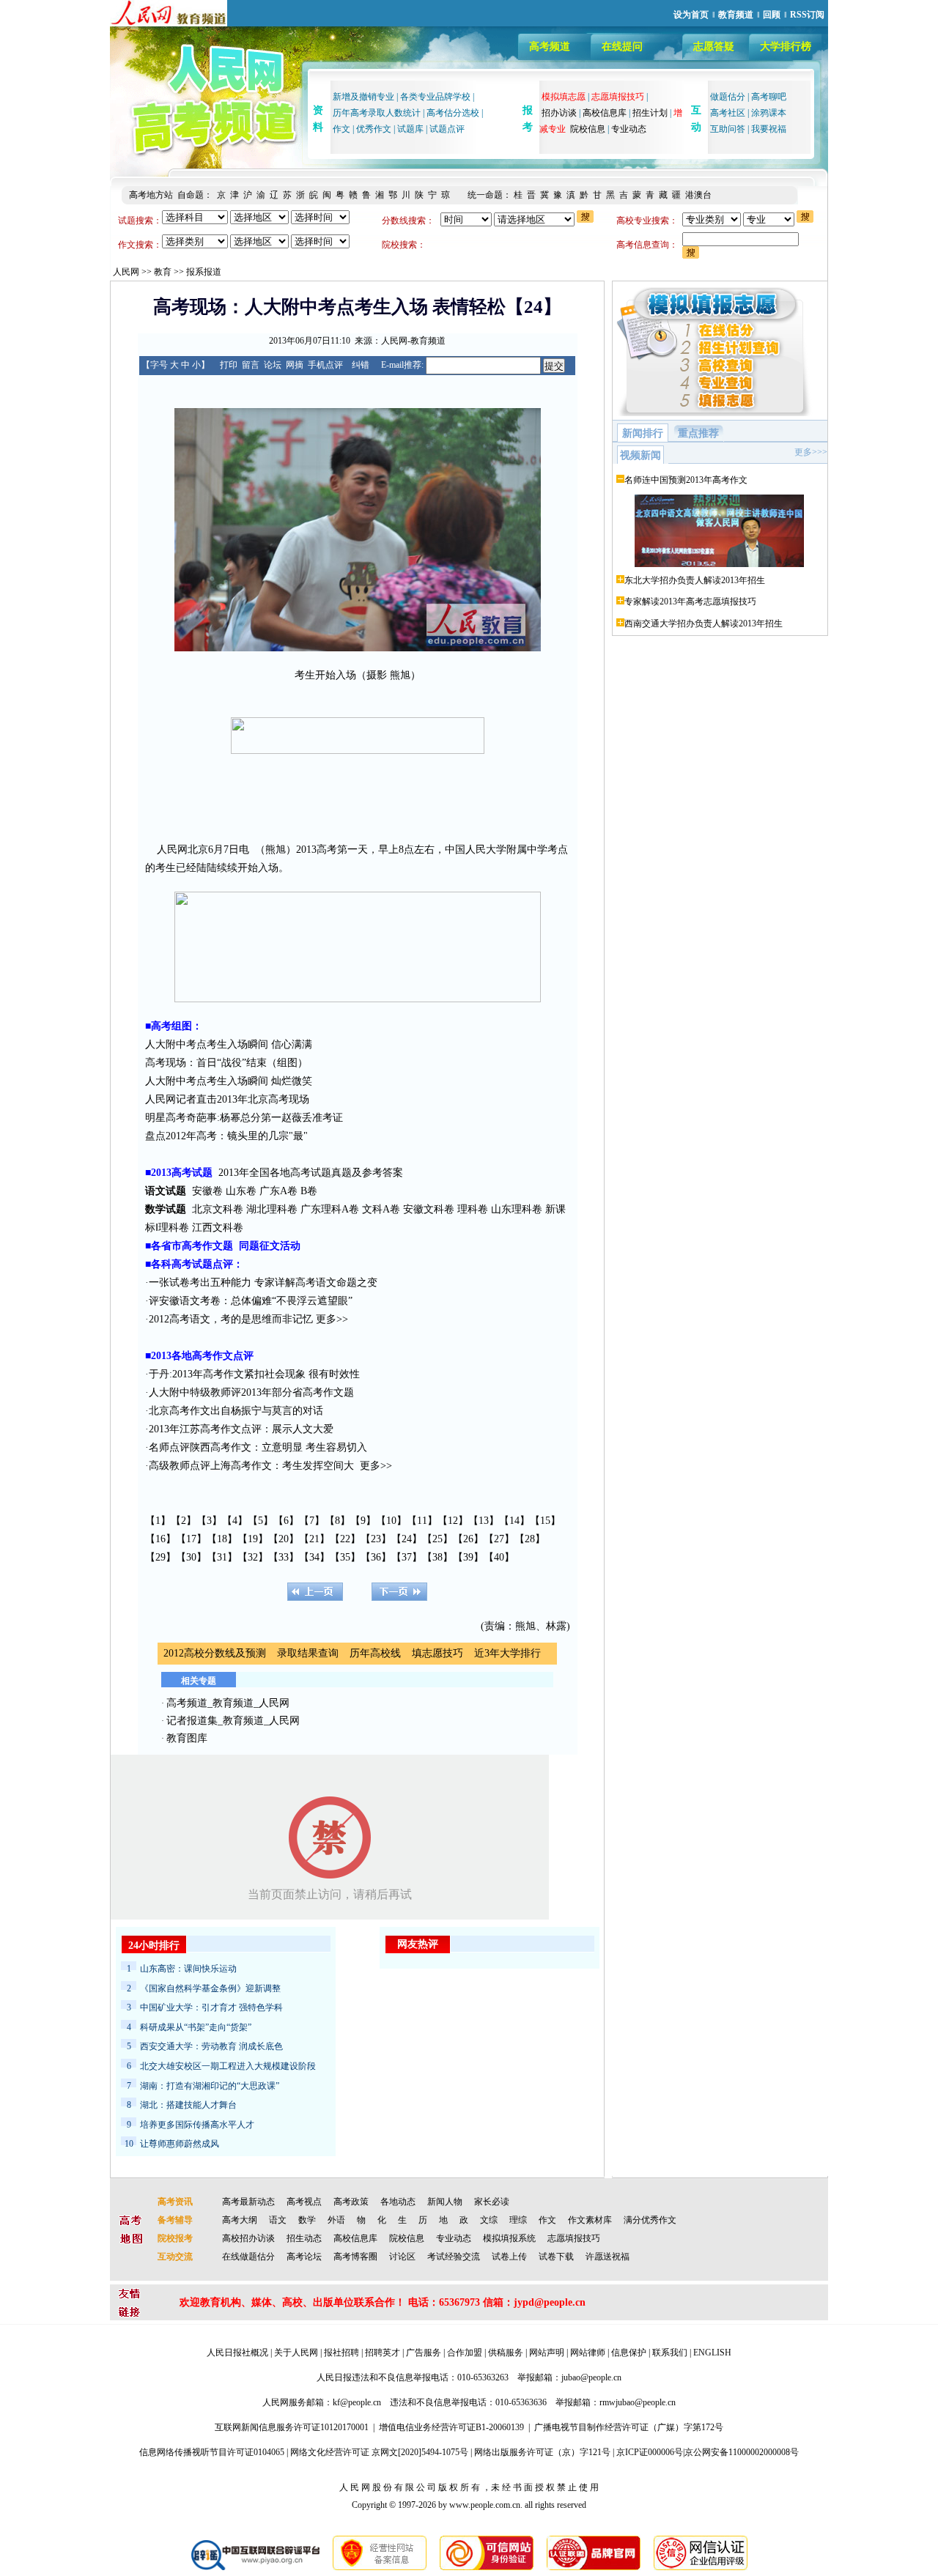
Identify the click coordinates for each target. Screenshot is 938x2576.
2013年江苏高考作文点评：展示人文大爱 (241, 1429)
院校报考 (175, 2238)
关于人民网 (296, 2353)
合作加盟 (465, 2353)
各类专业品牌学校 (435, 97)
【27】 (499, 1539)
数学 (307, 2220)
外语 (336, 2220)
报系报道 (204, 272)
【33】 (284, 1557)
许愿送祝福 (608, 2257)
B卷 (309, 1191)
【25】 (437, 1539)
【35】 (345, 1557)
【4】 (235, 1521)
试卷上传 (509, 2257)
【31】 (222, 1557)
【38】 (437, 1557)
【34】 (314, 1557)
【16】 (160, 1539)
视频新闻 (640, 455)
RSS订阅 (807, 15)
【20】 (284, 1539)
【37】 (407, 1557)
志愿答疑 (714, 47)
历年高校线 (375, 1653)
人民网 (126, 272)
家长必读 (492, 2202)
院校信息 (588, 129)
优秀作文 (374, 129)
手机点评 (325, 365)
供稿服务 (506, 2353)
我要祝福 (769, 129)
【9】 (363, 1521)
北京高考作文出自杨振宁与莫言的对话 (236, 1411)
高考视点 (304, 2202)
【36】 (376, 1557)
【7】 (312, 1521)
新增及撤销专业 (363, 97)
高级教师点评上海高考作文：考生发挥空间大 (251, 1466)
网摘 (295, 365)
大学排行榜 (786, 47)
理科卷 (473, 1209)
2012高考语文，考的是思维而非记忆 (231, 1319)
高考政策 (351, 2202)
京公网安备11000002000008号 (742, 2452)
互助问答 (728, 129)
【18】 (222, 1539)
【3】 (209, 1521)
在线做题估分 (248, 2257)
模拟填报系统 (509, 2238)
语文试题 (166, 1191)
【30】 (191, 1557)
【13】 (484, 1521)
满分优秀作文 (650, 2220)
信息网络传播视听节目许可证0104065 (212, 2452)
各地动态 (398, 2202)
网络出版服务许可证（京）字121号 (542, 2452)
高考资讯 (175, 2202)
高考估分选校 (453, 113)
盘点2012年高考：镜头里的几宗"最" (226, 1136)
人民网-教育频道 (413, 341)
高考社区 (728, 113)
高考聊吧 (769, 97)
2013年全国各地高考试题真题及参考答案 (311, 1173)
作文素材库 (590, 2220)
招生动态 (304, 2238)
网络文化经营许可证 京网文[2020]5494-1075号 (379, 2452)
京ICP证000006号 (650, 2452)
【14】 (514, 1521)
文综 (489, 2220)
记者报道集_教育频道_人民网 (233, 1721)
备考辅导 (175, 2220)
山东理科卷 (517, 1209)
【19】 (253, 1539)
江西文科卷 (218, 1228)
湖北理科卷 (272, 1209)
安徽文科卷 (429, 1209)
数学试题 (166, 1209)
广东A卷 (278, 1191)
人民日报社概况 (237, 2353)
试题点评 (447, 129)
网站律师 (588, 2353)
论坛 (273, 365)
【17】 (191, 1539)
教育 (163, 272)
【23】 (376, 1539)
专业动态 (629, 129)
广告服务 (424, 2353)
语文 (278, 2220)
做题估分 (728, 97)
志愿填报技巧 (574, 2238)
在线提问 (622, 47)
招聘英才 (383, 2353)
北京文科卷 (218, 1209)
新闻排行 (643, 433)
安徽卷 (207, 1191)
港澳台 (698, 195)
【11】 (422, 1521)
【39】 (468, 1557)
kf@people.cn (357, 2402)
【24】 (407, 1539)
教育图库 (187, 1738)
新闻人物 (445, 2202)
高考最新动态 (248, 2202)
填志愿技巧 (437, 1653)
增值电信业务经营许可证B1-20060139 (451, 2427)
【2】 (184, 1521)
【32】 (253, 1557)
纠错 (361, 365)
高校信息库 (605, 113)
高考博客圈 (355, 2257)
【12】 (453, 1521)
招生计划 (650, 113)
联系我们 (670, 2353)
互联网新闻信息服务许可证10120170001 (292, 2427)
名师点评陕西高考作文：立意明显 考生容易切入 (258, 1447)
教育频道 (736, 15)
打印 (229, 365)
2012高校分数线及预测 (215, 1653)
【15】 (545, 1521)
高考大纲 (240, 2220)
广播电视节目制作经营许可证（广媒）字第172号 (629, 2427)
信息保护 (629, 2353)
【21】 (314, 1539)
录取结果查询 (308, 1653)
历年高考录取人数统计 (377, 113)
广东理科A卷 (330, 1209)
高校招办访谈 (248, 2238)
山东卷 (241, 1191)
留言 (251, 365)
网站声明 (547, 2353)
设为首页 (691, 15)
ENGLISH (712, 2353)
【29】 (160, 1557)
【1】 (158, 1521)
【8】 (337, 1521)
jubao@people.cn (591, 2377)
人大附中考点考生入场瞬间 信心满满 (229, 1044)
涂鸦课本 (769, 113)
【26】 (468, 1539)
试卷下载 (556, 2257)
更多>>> (811, 452)
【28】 (530, 1539)
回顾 (772, 15)
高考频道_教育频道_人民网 (228, 1703)
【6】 (286, 1521)
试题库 (410, 129)
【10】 (391, 1521)
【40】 (499, 1557)
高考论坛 (304, 2257)
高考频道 (550, 47)
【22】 (345, 1539)
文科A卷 (381, 1209)
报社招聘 (341, 2353)
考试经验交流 (454, 2257)
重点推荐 (698, 433)
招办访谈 (559, 113)
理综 (518, 2220)
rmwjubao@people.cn (638, 2402)
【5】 (261, 1521)
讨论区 (402, 2257)
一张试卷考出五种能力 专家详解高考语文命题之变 (263, 1283)
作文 (341, 129)
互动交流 (175, 2257)
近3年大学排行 (507, 1653)
